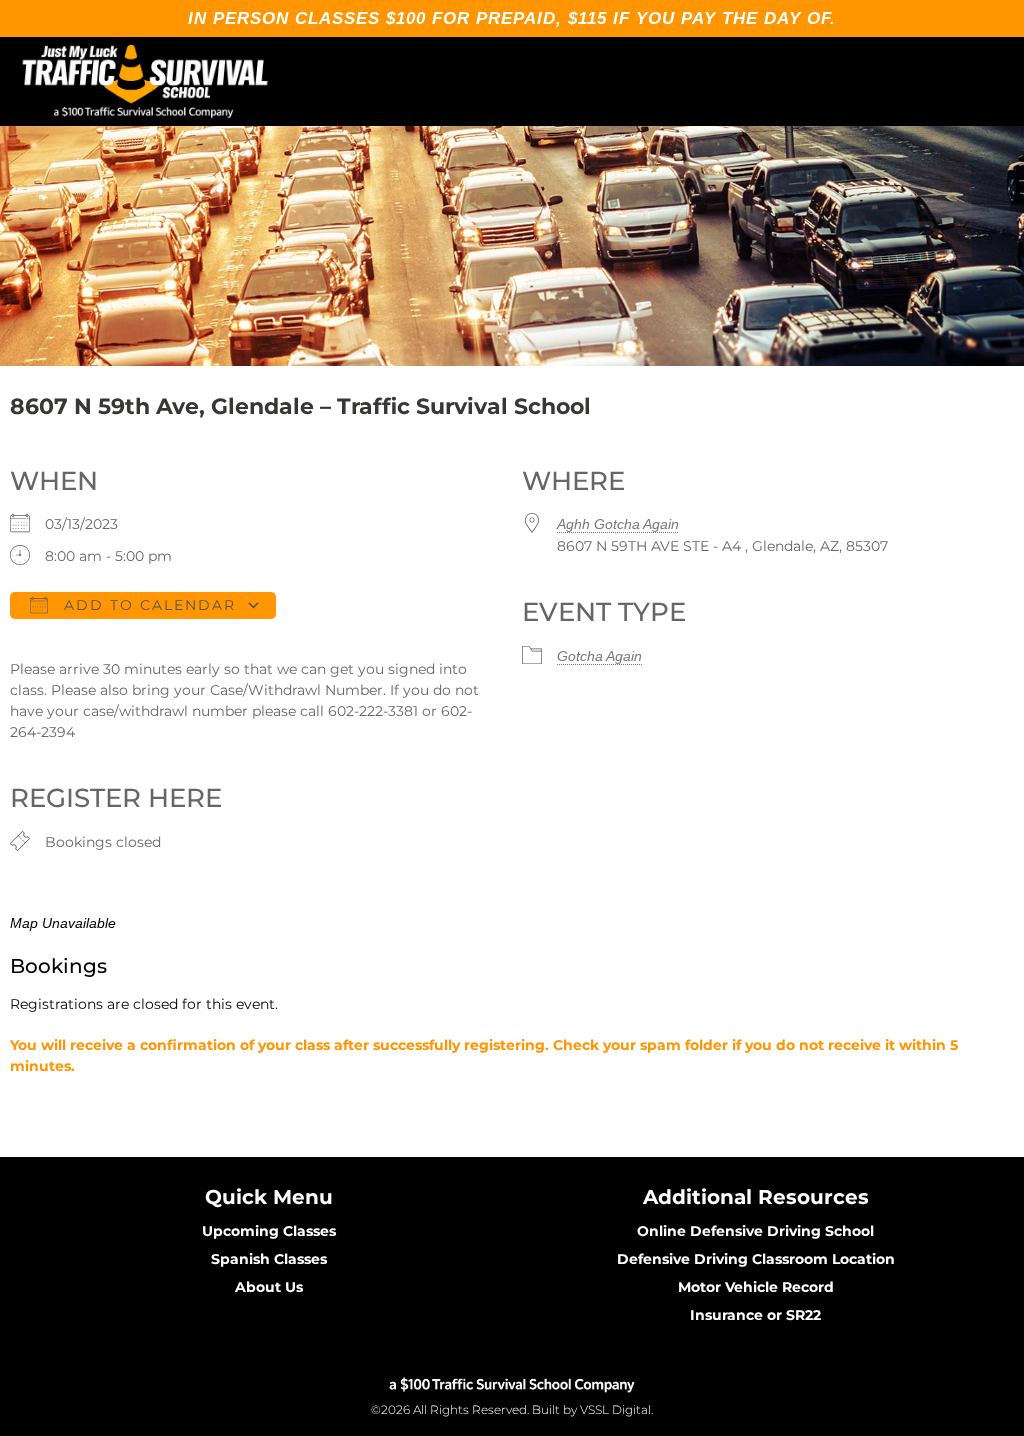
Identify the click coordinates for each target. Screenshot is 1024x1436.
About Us (269, 1287)
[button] (990, 81)
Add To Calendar (147, 605)
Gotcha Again (599, 656)
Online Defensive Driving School (755, 1231)
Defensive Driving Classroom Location (756, 1259)
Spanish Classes (269, 1259)
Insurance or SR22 (755, 1315)
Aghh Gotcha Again (618, 524)
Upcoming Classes (269, 1231)
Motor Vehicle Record (756, 1287)
